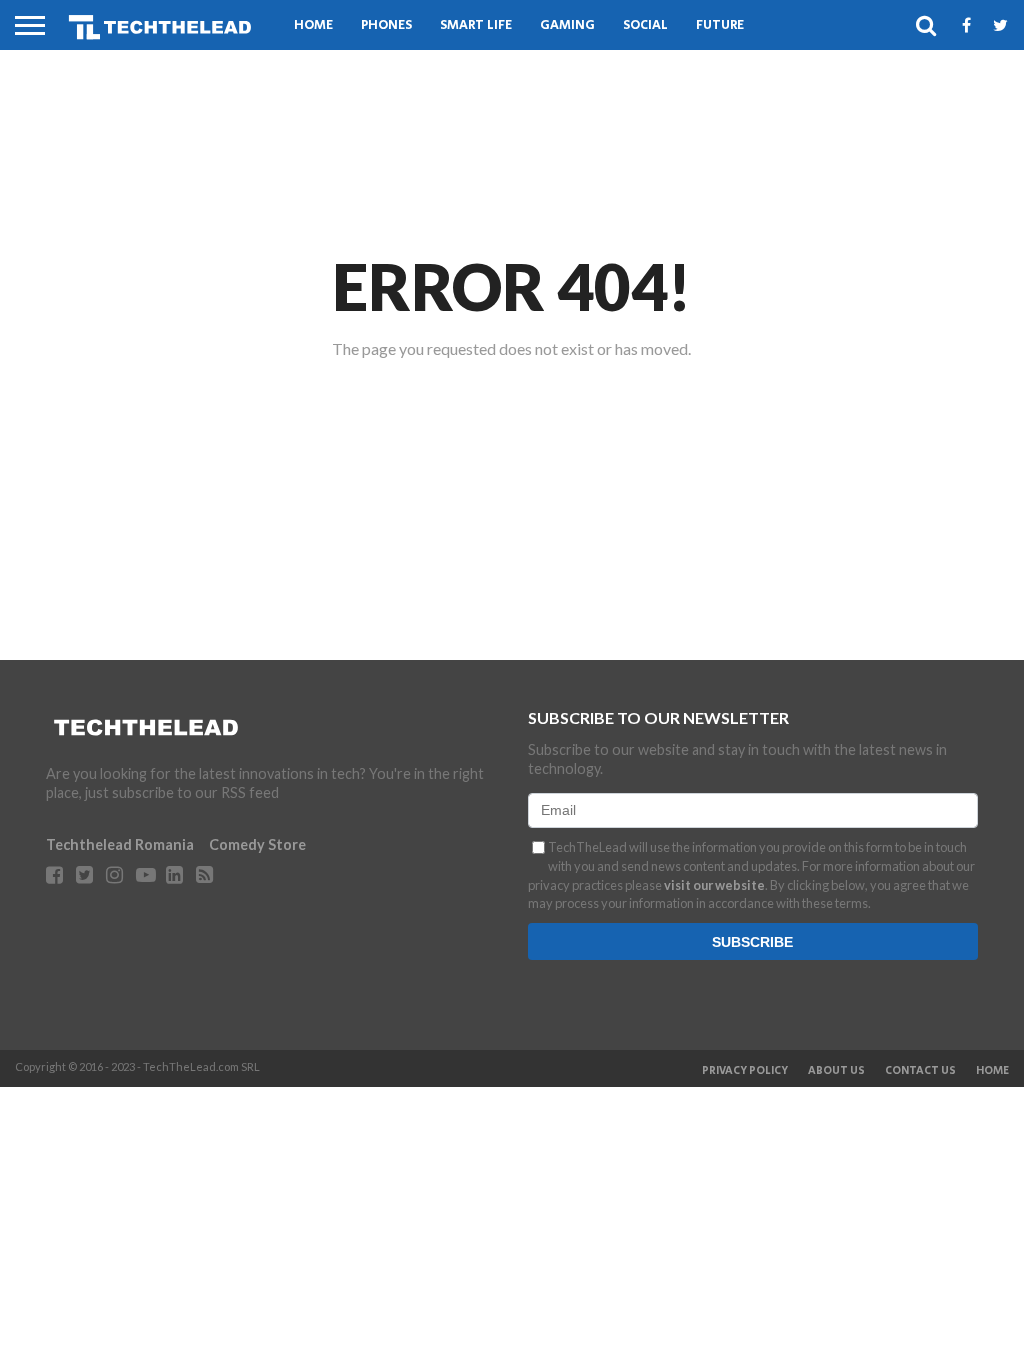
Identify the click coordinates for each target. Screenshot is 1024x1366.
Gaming (567, 25)
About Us (836, 1071)
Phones (386, 25)
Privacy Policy (745, 1071)
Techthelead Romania (120, 844)
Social (645, 25)
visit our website (714, 885)
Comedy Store (257, 844)
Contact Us (920, 1071)
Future (720, 25)
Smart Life (476, 25)
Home (313, 25)
